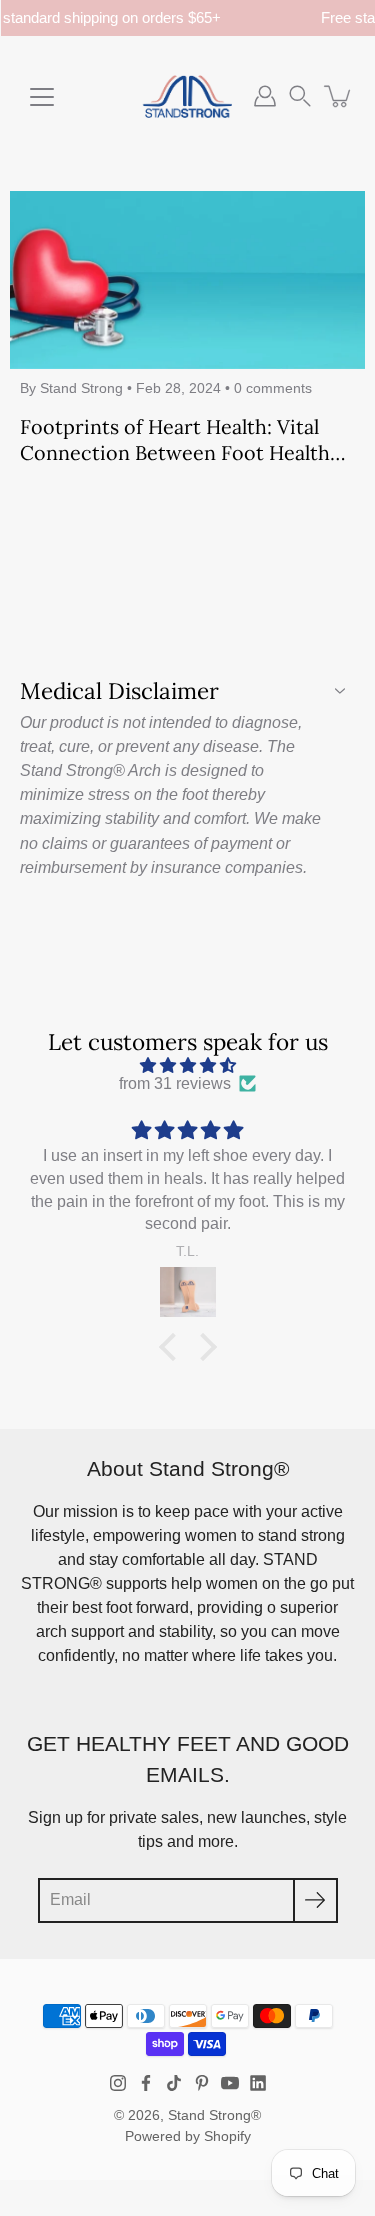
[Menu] (42, 97)
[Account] (265, 96)
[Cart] (339, 96)
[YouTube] (230, 2083)
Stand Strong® (214, 2115)
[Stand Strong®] (187, 96)
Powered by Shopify (188, 2136)
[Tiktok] (174, 2083)
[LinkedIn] (258, 2083)
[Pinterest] (202, 2083)
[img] (187, 1066)
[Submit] (315, 1900)
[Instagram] (118, 2083)
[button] (300, 96)
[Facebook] (146, 2083)
